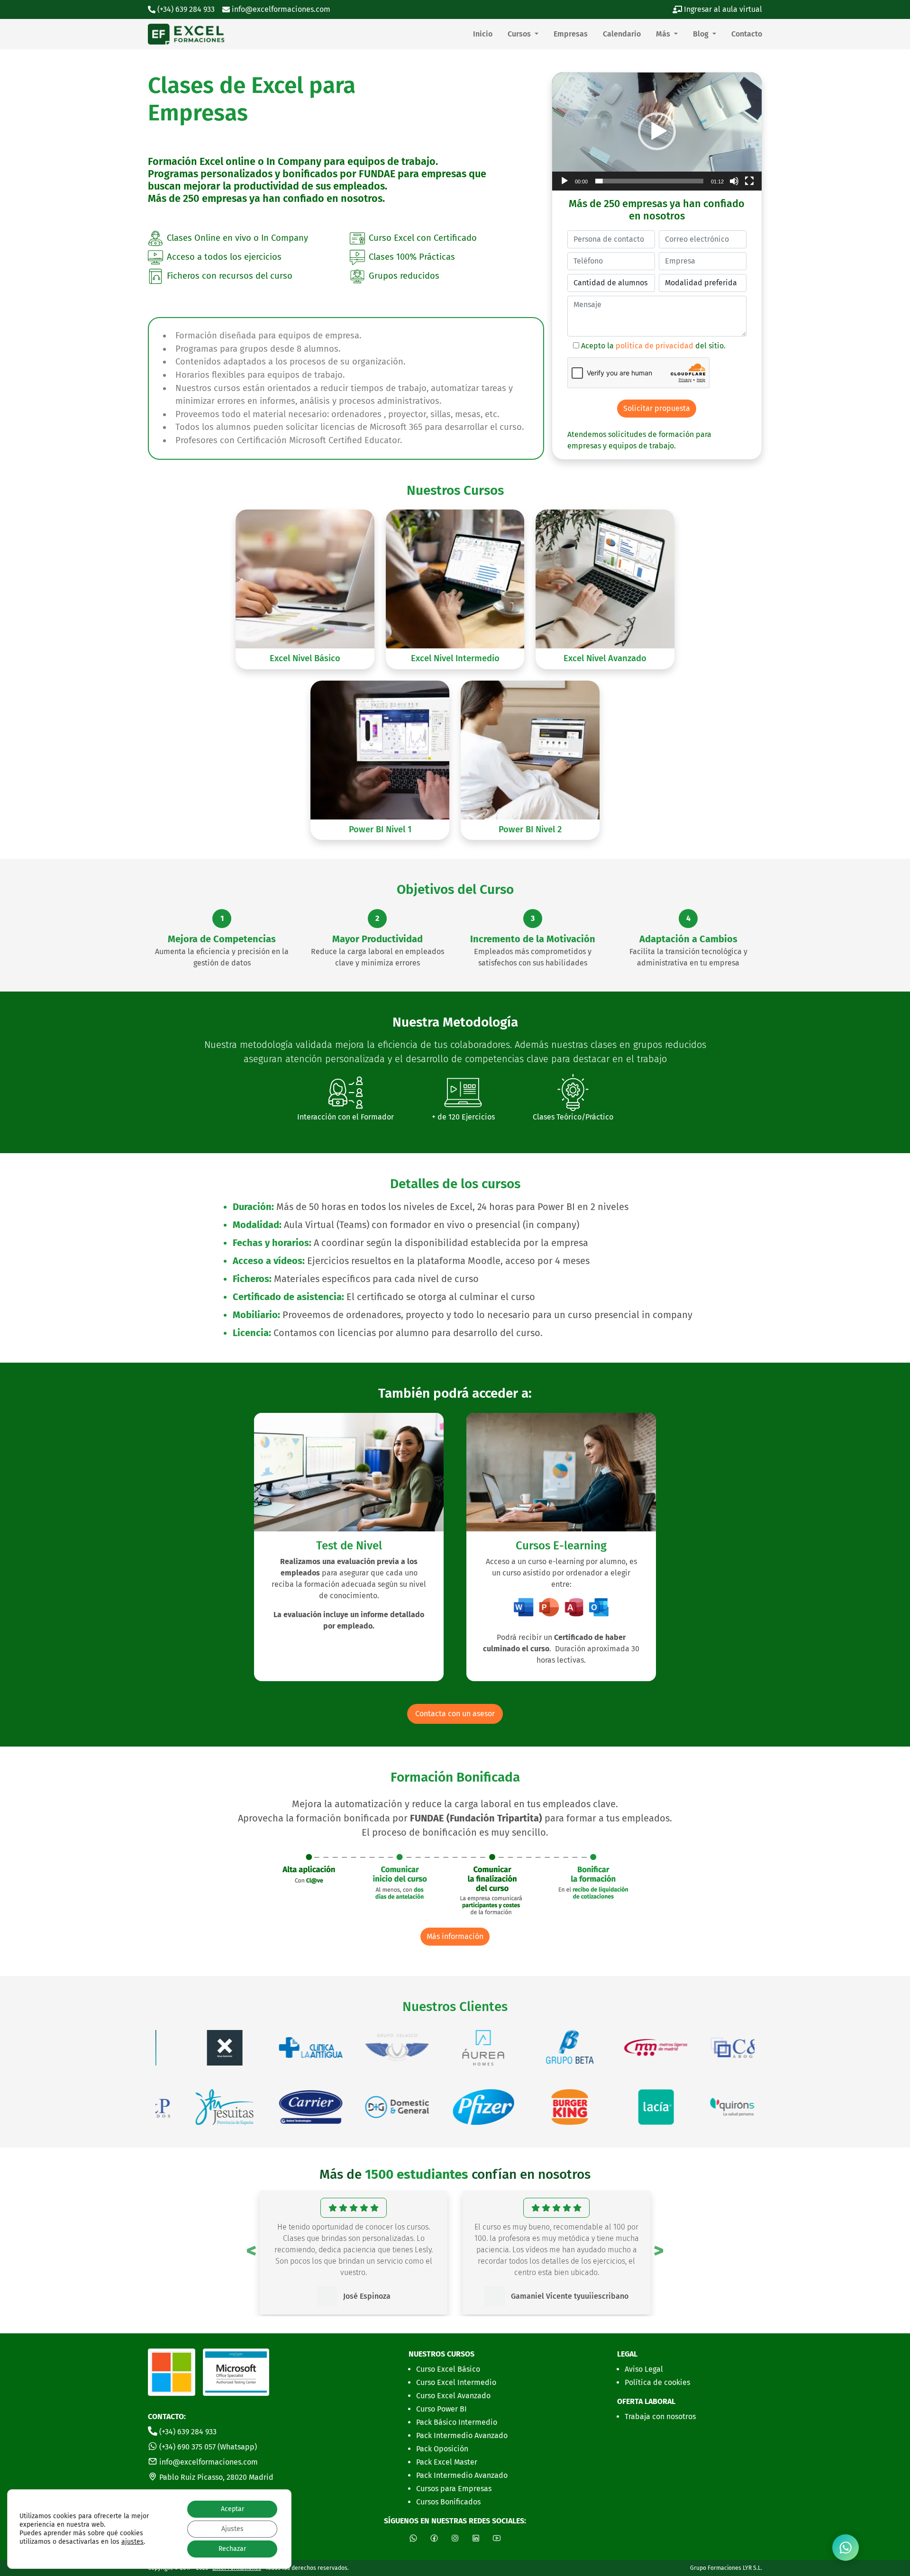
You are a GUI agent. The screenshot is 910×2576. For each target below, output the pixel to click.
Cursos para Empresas (454, 2489)
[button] (657, 131)
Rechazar (232, 2549)
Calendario (622, 34)
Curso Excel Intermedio (456, 2382)
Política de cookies (657, 2382)
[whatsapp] (846, 2548)
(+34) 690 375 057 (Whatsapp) (207, 2447)
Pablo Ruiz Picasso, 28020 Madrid (215, 2477)
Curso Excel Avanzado (453, 2396)
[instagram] (455, 2538)
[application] (657, 132)
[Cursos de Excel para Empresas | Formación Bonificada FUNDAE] (186, 34)
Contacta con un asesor (455, 1714)
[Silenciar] (734, 181)
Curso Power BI (441, 2409)
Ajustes (232, 2529)
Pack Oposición (442, 2449)
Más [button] (664, 34)
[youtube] (497, 2538)
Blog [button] (702, 34)
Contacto (747, 34)
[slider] (649, 181)
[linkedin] (476, 2538)
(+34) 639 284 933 (187, 2432)
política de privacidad (655, 346)
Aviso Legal (644, 2369)
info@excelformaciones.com (280, 9)
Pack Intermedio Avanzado (462, 2435)
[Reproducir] (564, 181)
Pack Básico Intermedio (457, 2422)
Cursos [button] (520, 34)
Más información (455, 1936)
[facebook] (434, 2538)
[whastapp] (413, 2538)
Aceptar (232, 2509)
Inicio (483, 34)
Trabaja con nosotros (660, 2417)
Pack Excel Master (447, 2462)
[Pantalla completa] (749, 181)
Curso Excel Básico (448, 2369)
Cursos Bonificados (448, 2502)
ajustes (132, 2542)
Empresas (571, 34)
